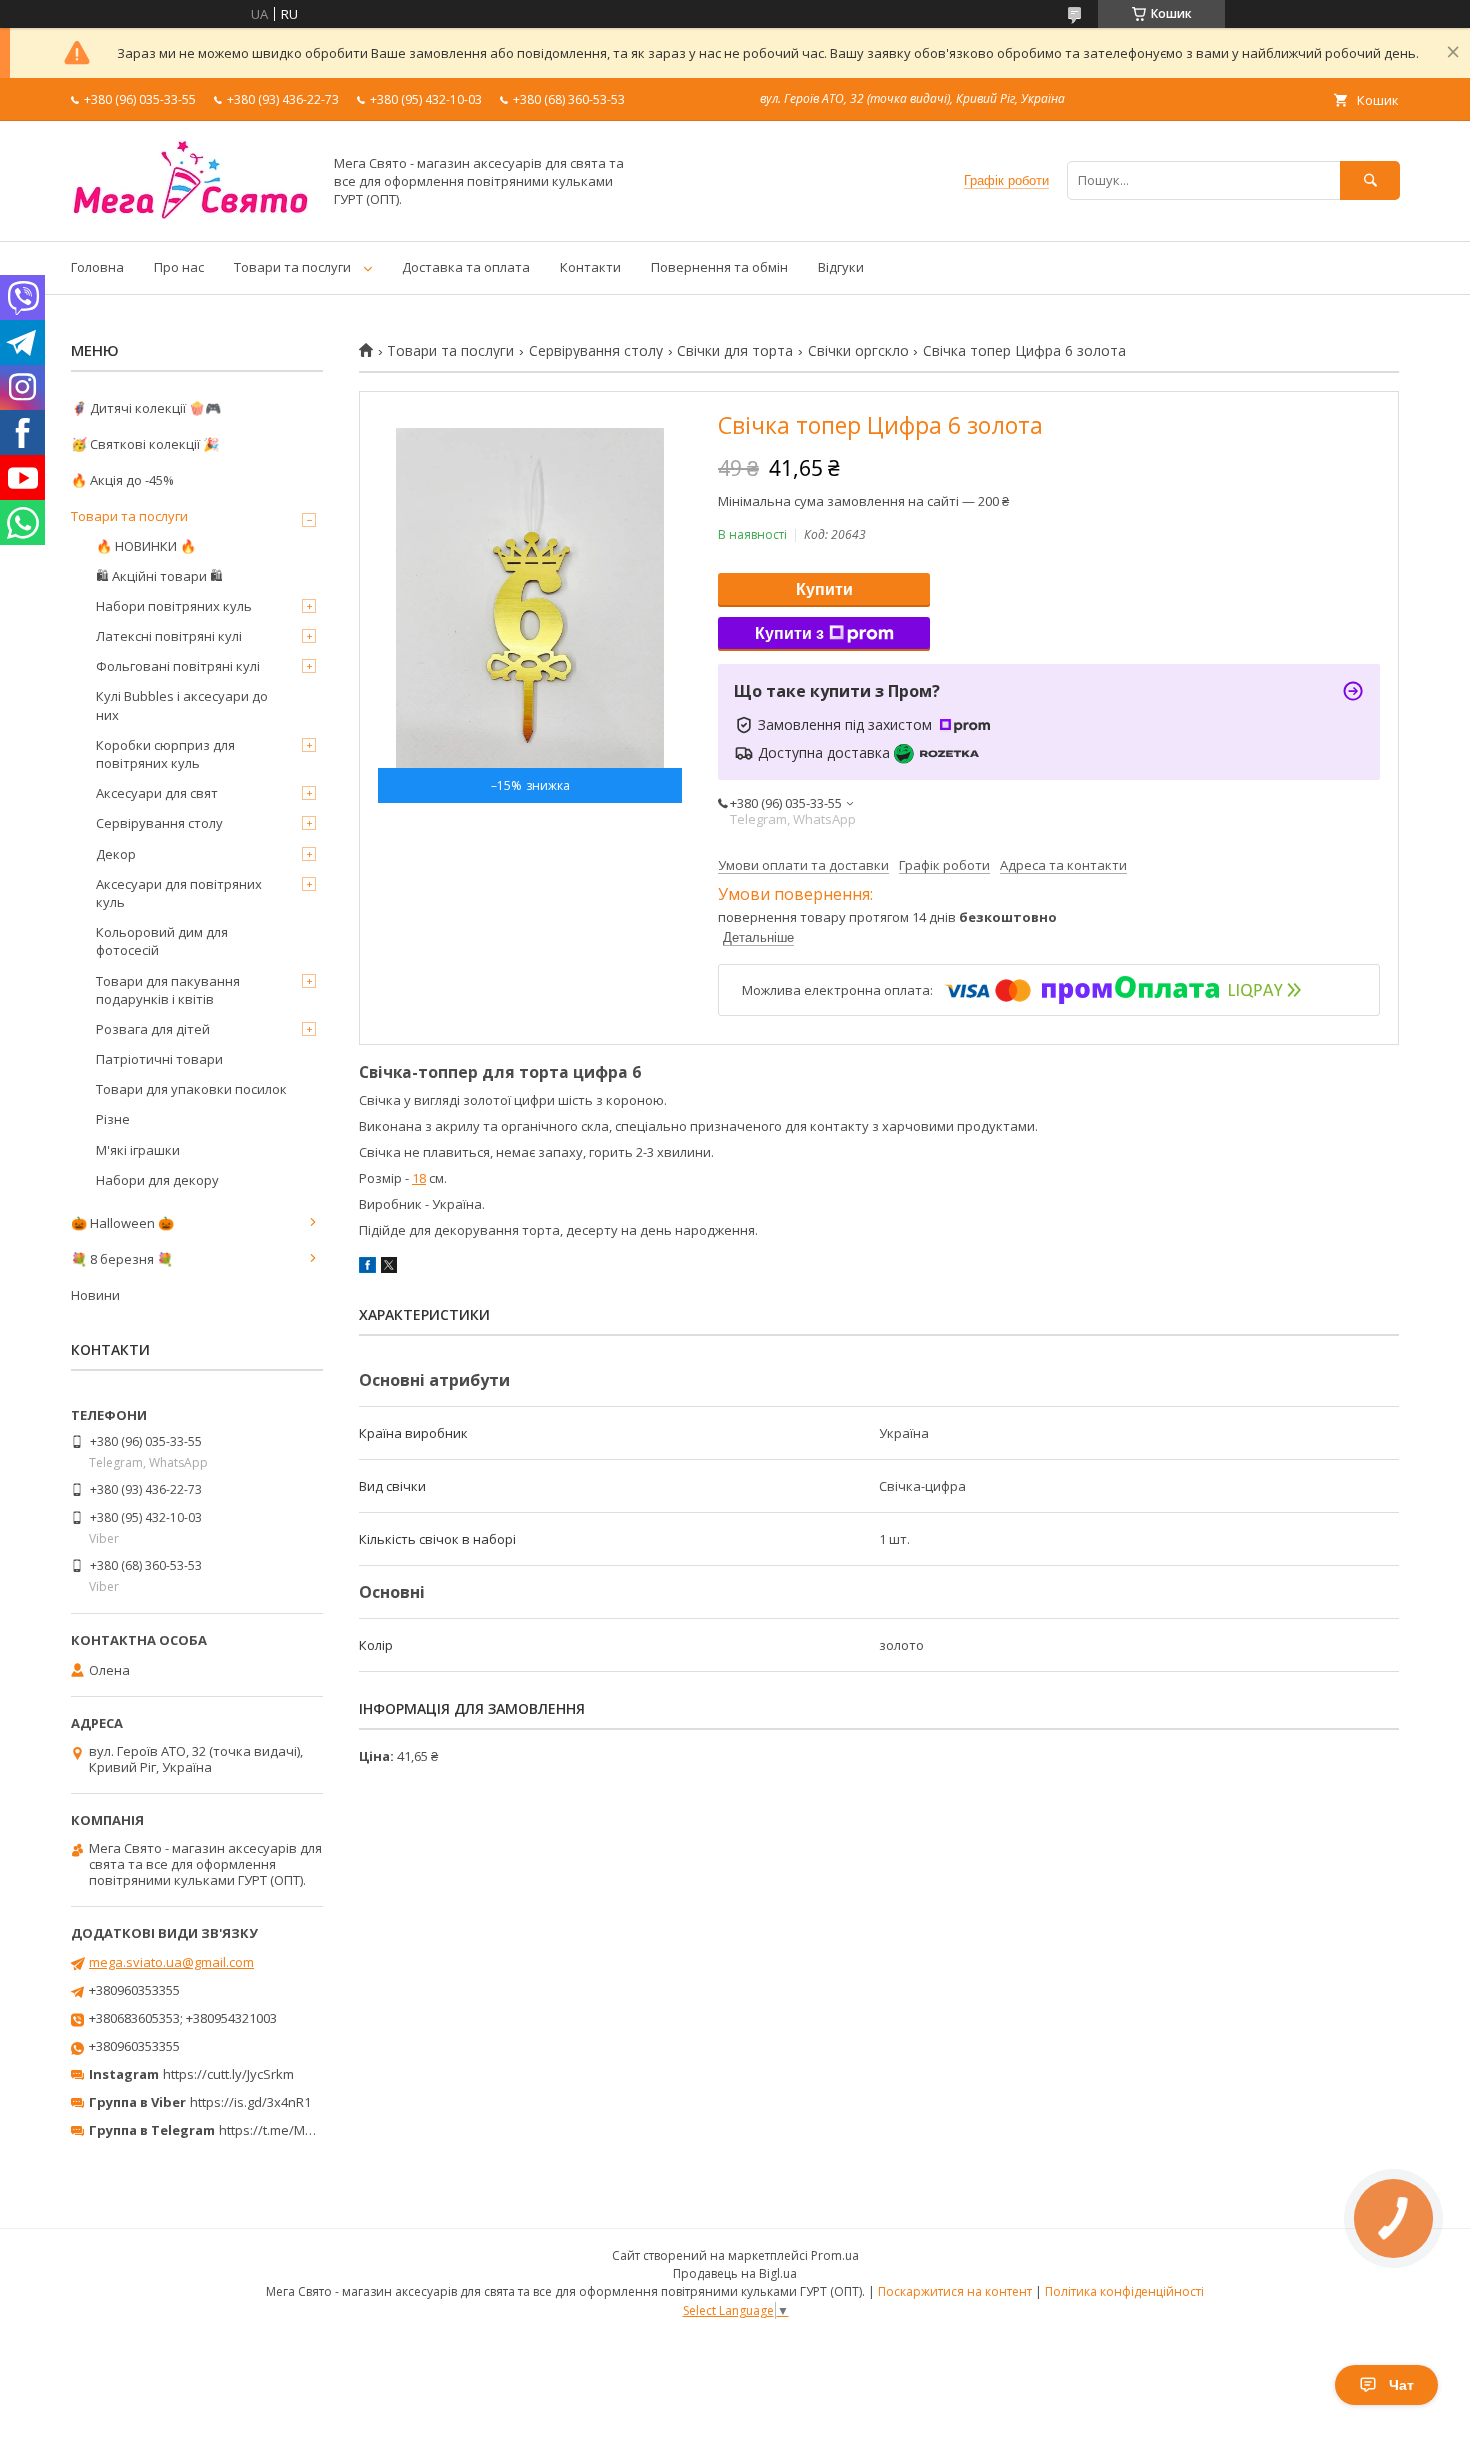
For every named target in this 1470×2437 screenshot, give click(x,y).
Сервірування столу (596, 351)
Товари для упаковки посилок (191, 1089)
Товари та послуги (292, 267)
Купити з (789, 633)
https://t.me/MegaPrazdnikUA (309, 2130)
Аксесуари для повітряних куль (179, 893)
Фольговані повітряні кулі (178, 666)
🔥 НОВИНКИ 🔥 (146, 546)
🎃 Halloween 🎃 (122, 1223)
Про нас (179, 267)
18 (419, 1178)
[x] (389, 1268)
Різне (113, 1119)
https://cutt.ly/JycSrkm (228, 2074)
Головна (97, 267)
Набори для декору (157, 1180)
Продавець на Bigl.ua (735, 2273)
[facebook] (367, 1268)
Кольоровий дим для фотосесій (162, 941)
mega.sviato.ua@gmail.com (171, 1962)
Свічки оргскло (858, 351)
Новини (95, 1295)
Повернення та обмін (719, 267)
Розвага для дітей (153, 1029)
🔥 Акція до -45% (122, 480)
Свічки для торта (735, 351)
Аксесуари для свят (157, 793)
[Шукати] (1370, 180)
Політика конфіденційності (1124, 2291)
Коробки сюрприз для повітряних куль (165, 754)
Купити (824, 589)
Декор (116, 854)
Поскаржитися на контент (955, 2291)
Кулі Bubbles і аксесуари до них (182, 705)
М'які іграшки (138, 1150)
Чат (1401, 2385)
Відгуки (841, 267)
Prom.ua (835, 2255)
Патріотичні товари (159, 1059)
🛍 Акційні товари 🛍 (159, 576)
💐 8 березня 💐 (122, 1259)
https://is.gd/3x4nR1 (250, 2102)
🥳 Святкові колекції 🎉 (145, 444)
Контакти (590, 267)
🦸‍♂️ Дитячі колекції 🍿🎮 (146, 408)
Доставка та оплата (466, 267)
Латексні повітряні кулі (169, 636)
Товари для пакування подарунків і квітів (168, 990)
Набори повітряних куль (174, 606)
